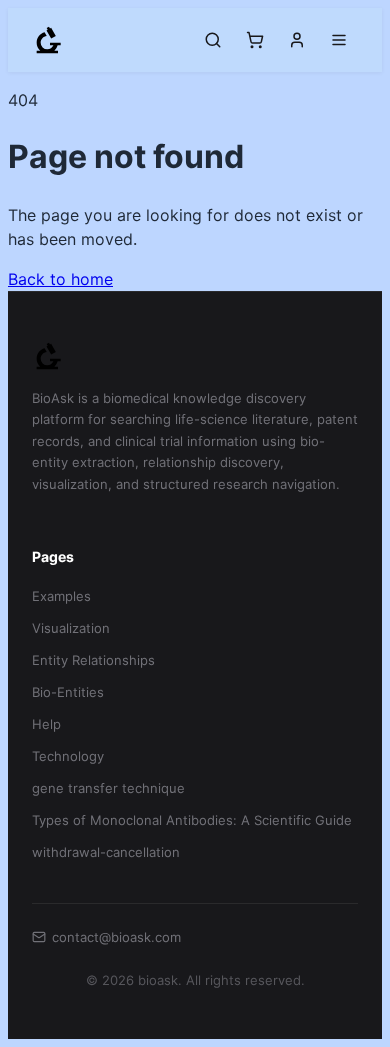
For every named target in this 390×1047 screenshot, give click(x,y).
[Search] (213, 40)
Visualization (71, 628)
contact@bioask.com (116, 937)
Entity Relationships (93, 660)
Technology (68, 756)
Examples (61, 596)
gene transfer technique (108, 788)
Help (46, 724)
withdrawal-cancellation (106, 852)
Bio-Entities (68, 692)
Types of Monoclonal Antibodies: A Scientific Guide (192, 820)
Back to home (60, 279)
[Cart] (255, 40)
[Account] (297, 40)
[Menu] (339, 40)
